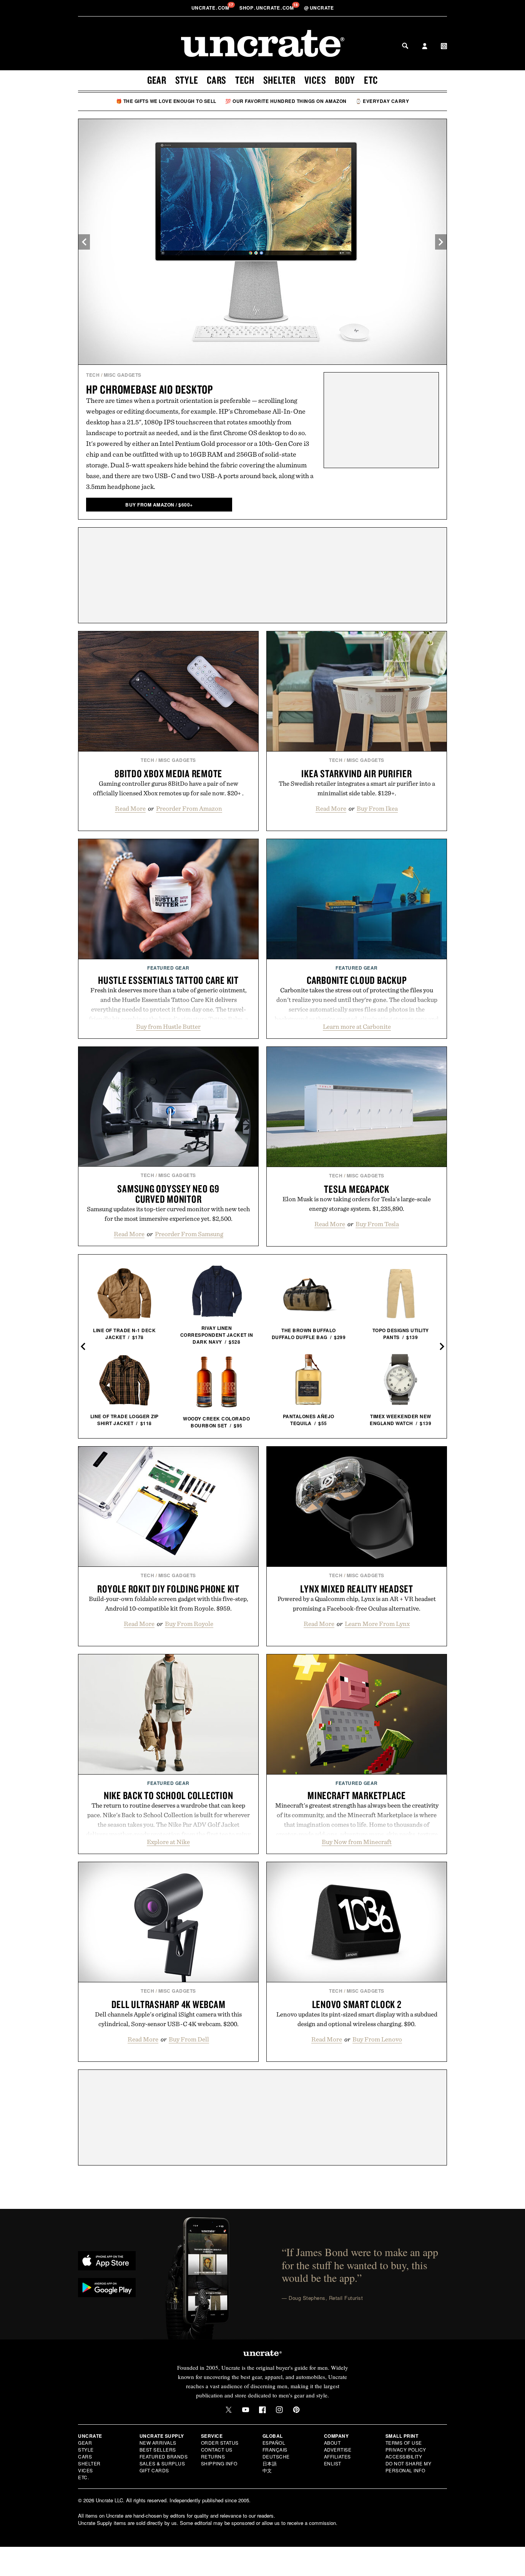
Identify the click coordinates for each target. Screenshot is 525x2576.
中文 (267, 2470)
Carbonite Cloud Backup (357, 980)
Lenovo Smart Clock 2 (357, 2004)
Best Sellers (158, 2449)
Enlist (333, 2463)
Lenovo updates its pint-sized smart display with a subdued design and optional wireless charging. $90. (357, 2019)
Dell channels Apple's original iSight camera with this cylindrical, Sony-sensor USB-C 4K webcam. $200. (168, 2019)
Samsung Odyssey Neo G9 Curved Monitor (168, 1194)
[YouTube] (246, 2410)
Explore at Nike (168, 1842)
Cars (217, 80)
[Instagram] (279, 2410)
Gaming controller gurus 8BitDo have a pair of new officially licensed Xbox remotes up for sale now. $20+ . (168, 788)
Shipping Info (219, 2463)
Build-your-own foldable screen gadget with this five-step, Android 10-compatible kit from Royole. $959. (169, 1603)
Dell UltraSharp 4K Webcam (169, 2004)
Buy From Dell (189, 2039)
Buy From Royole (189, 1624)
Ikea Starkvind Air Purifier (356, 773)
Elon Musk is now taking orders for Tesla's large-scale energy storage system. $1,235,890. (357, 1204)
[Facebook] (262, 2410)
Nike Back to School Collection (169, 1795)
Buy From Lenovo (377, 2039)
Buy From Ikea (377, 808)
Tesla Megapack (357, 1189)
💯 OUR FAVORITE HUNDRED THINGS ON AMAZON (286, 101)
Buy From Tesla (377, 1224)
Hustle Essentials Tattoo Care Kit (168, 980)
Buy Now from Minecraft (357, 1842)
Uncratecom (211, 8)
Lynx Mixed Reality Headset (357, 1589)
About (332, 2443)
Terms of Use (404, 2443)
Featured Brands (164, 2456)
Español (274, 2443)
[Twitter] (229, 2410)
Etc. (83, 2477)
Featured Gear (168, 968)
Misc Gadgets (123, 375)
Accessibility (404, 2456)
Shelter (279, 80)
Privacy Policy (406, 2449)
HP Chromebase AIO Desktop (150, 389)
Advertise (338, 2449)
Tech (245, 80)
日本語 (270, 2463)
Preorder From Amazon (189, 808)
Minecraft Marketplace (357, 1795)
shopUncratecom (267, 8)
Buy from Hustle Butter (168, 1026)
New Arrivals (158, 2443)
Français (275, 2449)
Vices (315, 80)
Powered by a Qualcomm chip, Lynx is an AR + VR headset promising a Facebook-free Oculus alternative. (357, 1603)
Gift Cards (154, 2470)
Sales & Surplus (162, 2463)
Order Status (220, 2443)
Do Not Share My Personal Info (409, 2467)
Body (345, 80)
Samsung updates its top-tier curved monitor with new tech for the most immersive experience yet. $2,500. (168, 1214)
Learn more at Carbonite (357, 1026)
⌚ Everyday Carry (382, 101)
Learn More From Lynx (377, 1624)
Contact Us (217, 2449)
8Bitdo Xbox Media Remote (168, 773)
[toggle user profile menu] (425, 47)
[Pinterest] (296, 2410)
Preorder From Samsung (189, 1234)
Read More (130, 808)
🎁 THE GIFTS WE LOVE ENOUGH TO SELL (166, 101)
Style (187, 80)
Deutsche (276, 2456)
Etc (371, 80)
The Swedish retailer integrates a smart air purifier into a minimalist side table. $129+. (357, 788)
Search (405, 46)
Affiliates (337, 2456)
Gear (157, 80)
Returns (213, 2456)
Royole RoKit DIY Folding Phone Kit (168, 1589)
